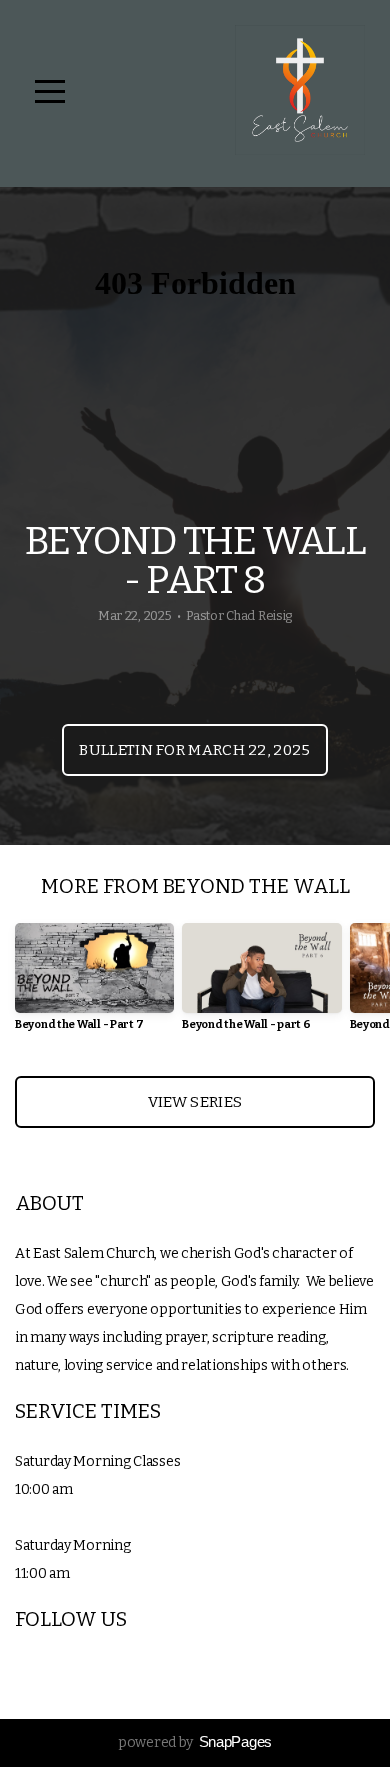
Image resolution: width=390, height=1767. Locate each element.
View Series (195, 1102)
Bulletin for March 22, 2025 (194, 750)
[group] (94, 984)
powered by (195, 1742)
